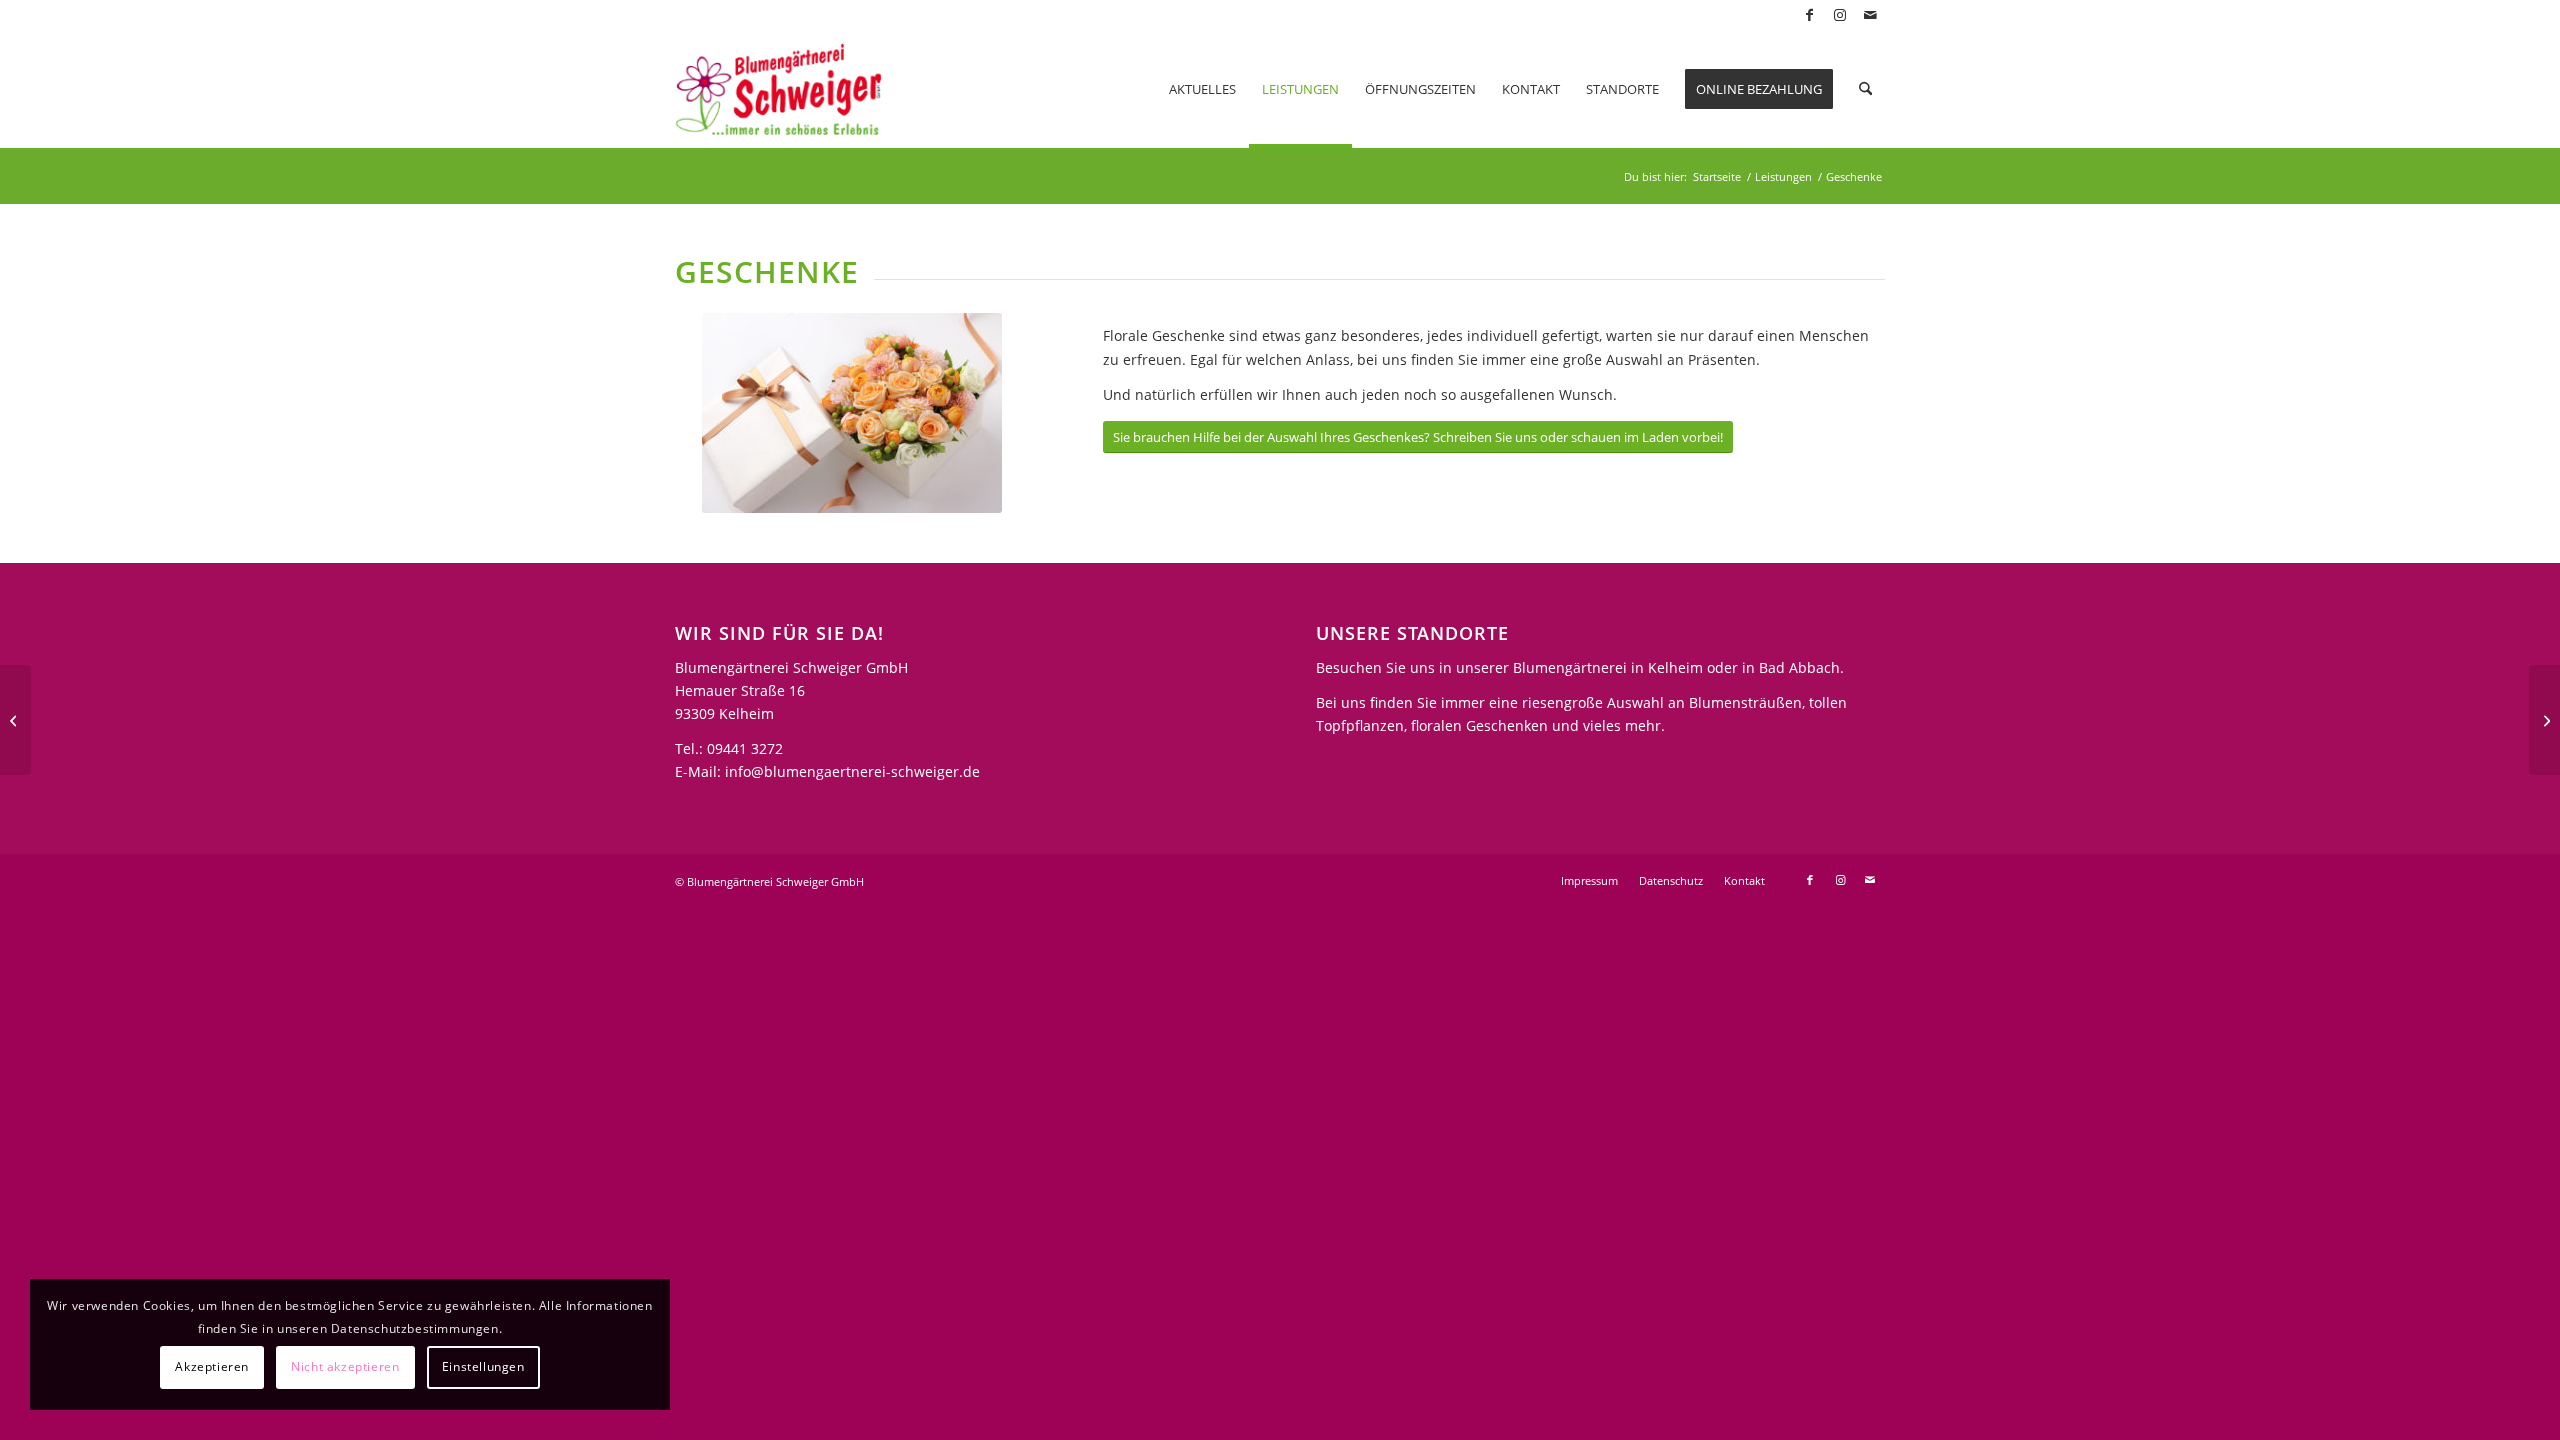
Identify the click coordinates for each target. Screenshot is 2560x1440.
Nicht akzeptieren (345, 1366)
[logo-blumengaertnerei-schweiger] (778, 89)
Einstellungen (483, 1366)
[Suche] (1865, 89)
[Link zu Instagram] (1839, 15)
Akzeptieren (212, 1366)
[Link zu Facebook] (1809, 15)
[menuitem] (1202, 89)
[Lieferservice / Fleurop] (15, 720)
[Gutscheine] (2544, 720)
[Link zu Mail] (1870, 15)
